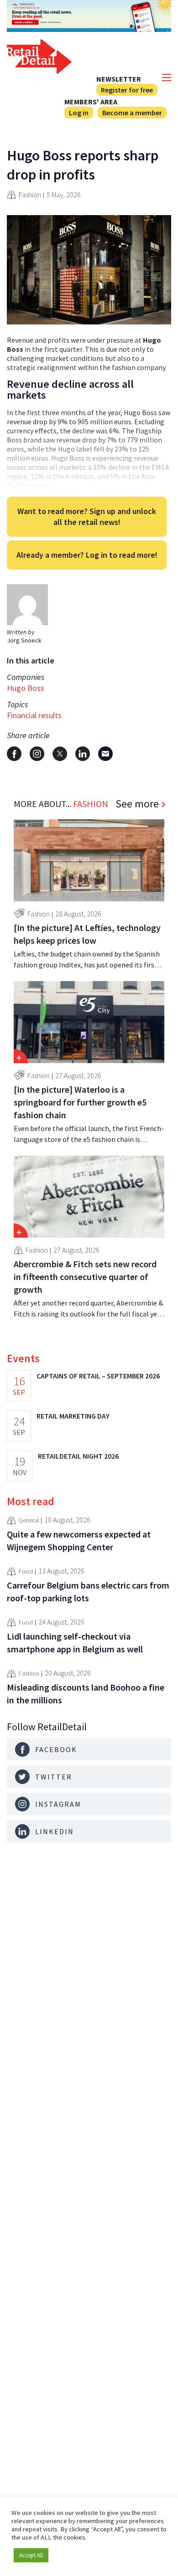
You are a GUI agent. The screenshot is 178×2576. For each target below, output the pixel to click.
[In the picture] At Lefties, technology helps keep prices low (87, 934)
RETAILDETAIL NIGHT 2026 (78, 1456)
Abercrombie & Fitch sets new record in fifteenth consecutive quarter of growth (85, 1277)
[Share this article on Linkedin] (83, 754)
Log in (79, 113)
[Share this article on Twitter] (60, 754)
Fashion (30, 195)
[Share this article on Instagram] (37, 754)
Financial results (34, 715)
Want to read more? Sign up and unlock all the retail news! (87, 517)
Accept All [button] (31, 2555)
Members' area (91, 102)
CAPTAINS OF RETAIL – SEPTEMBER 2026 (98, 1376)
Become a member (132, 113)
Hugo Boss (26, 688)
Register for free (127, 90)
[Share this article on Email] (105, 754)
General (29, 1520)
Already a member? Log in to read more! (87, 555)
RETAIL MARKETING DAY (73, 1416)
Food (26, 1571)
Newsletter (119, 79)
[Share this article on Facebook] (14, 754)
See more (137, 804)
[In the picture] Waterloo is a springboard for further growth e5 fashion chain (80, 1102)
